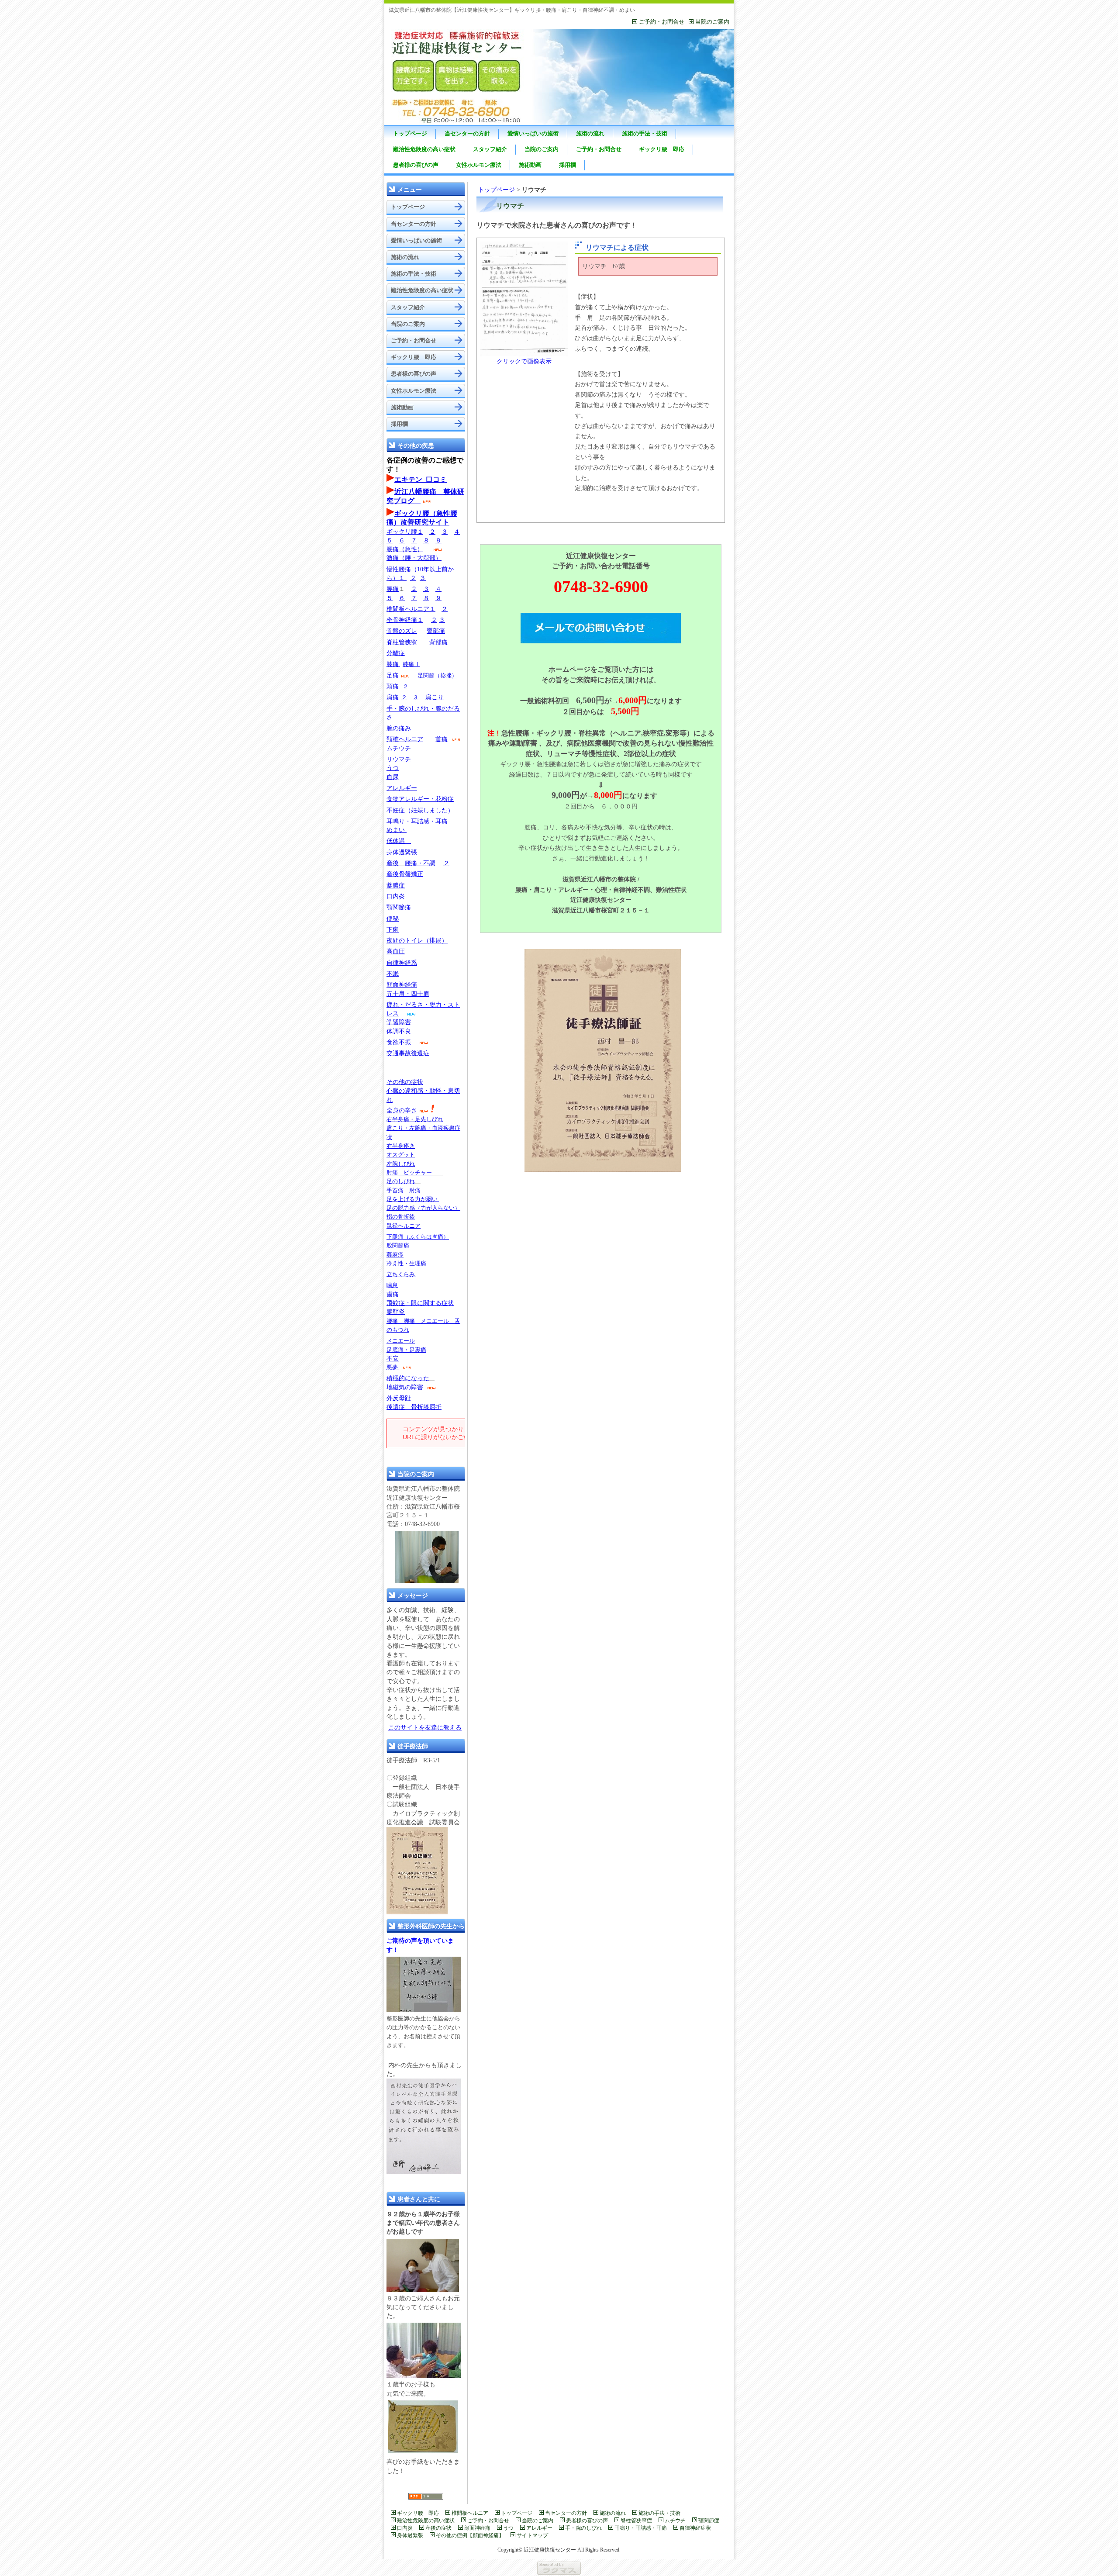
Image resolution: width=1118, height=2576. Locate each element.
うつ (393, 768)
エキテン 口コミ (421, 479)
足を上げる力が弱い (413, 1199)
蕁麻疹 (395, 1255)
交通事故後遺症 (408, 1053)
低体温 (399, 841)
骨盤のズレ (402, 631)
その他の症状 (405, 1082)
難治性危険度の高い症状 (424, 149)
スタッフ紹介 (490, 149)
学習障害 (399, 1022)
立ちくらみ (401, 1274)
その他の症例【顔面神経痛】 (470, 2535)
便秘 (393, 919)
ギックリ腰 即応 (662, 149)
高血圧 (396, 951)
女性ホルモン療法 (479, 165)
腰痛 (393, 589)
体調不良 (399, 1031)
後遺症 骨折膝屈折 (414, 1407)
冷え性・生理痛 (406, 1263)
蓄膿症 (396, 886)
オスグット (401, 1155)
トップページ (410, 133)
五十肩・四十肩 (408, 994)
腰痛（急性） (405, 549)
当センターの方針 (467, 133)
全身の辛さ (402, 1110)
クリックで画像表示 (524, 361)
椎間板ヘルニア (470, 2513)
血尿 (393, 777)
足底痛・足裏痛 (406, 1350)
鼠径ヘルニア (404, 1226)
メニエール (401, 1341)
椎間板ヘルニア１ (411, 609)
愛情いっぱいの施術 (533, 133)
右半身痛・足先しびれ (415, 1119)
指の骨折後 (401, 1217)
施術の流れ (590, 133)
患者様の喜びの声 (416, 165)
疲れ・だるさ (405, 1005)
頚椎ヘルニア (405, 739)
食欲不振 (399, 1042)
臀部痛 (436, 631)
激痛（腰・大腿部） (414, 558)
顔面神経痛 (402, 985)
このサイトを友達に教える (425, 1728)
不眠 (393, 974)
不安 (393, 1359)
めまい (397, 830)
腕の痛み (399, 728)
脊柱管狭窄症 (636, 2521)
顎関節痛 (399, 907)
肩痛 (393, 697)
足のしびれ (401, 1181)
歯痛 (393, 1294)
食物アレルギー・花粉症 (420, 799)
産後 (393, 863)
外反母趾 (399, 1398)
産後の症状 (438, 2528)
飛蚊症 (396, 1303)
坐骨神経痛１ (405, 620)
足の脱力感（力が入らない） (423, 1208)
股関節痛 (399, 1245)
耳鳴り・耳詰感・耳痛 (417, 821)
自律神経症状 (695, 2528)
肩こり (435, 697)
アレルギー (402, 788)
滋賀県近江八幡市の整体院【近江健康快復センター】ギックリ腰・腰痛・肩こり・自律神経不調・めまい (512, 10)
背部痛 (438, 642)
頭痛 (393, 686)
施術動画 (530, 165)
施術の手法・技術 (645, 133)
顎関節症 (709, 2521)
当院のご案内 (712, 22)
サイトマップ (532, 2535)
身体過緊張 (402, 852)
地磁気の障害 (405, 1387)
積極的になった (408, 1378)
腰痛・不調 (420, 863)
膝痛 (393, 664)
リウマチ (399, 759)
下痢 (393, 930)
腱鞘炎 (396, 1312)
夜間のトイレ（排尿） (417, 941)
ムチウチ (399, 748)
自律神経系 (402, 963)
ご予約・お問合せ (662, 22)
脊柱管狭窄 (402, 642)
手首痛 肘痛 (404, 1190)
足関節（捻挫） (437, 675)
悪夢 (392, 1367)
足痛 (393, 675)
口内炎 (396, 896)
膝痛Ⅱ (411, 664)
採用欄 (568, 165)
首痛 (442, 739)
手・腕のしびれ (583, 2528)
